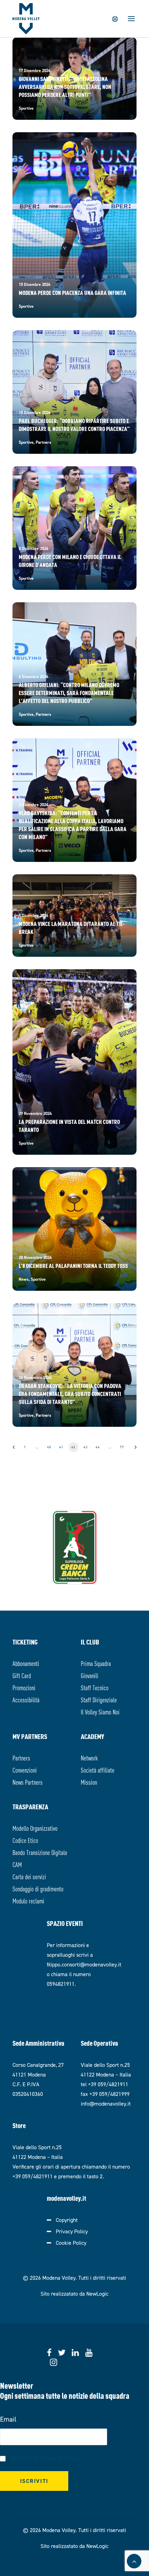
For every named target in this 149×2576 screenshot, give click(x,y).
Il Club (90, 1642)
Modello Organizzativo (35, 1828)
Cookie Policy (71, 2243)
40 (49, 1447)
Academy (93, 1736)
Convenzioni (25, 1770)
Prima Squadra (96, 1663)
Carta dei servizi (29, 1876)
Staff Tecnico (95, 1687)
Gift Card (22, 1675)
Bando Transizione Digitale (40, 1852)
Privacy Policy (72, 2231)
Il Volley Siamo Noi (100, 1712)
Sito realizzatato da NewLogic (74, 2294)
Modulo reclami (28, 1901)
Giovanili (90, 1675)
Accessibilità (26, 1699)
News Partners (28, 1782)
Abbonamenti (26, 1663)
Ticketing (25, 1642)
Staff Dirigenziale (99, 1699)
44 (98, 1447)
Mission (89, 1782)
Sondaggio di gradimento (38, 1888)
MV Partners (30, 1736)
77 (122, 1447)
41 (61, 1447)
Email (8, 2419)
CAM (17, 1864)
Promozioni (24, 1687)
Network (89, 1758)
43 (86, 1447)
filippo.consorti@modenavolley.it (84, 1965)
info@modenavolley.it (106, 2104)
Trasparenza (30, 1806)
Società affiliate (98, 1770)
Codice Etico (25, 1840)
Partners (21, 1758)
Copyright (67, 2220)
